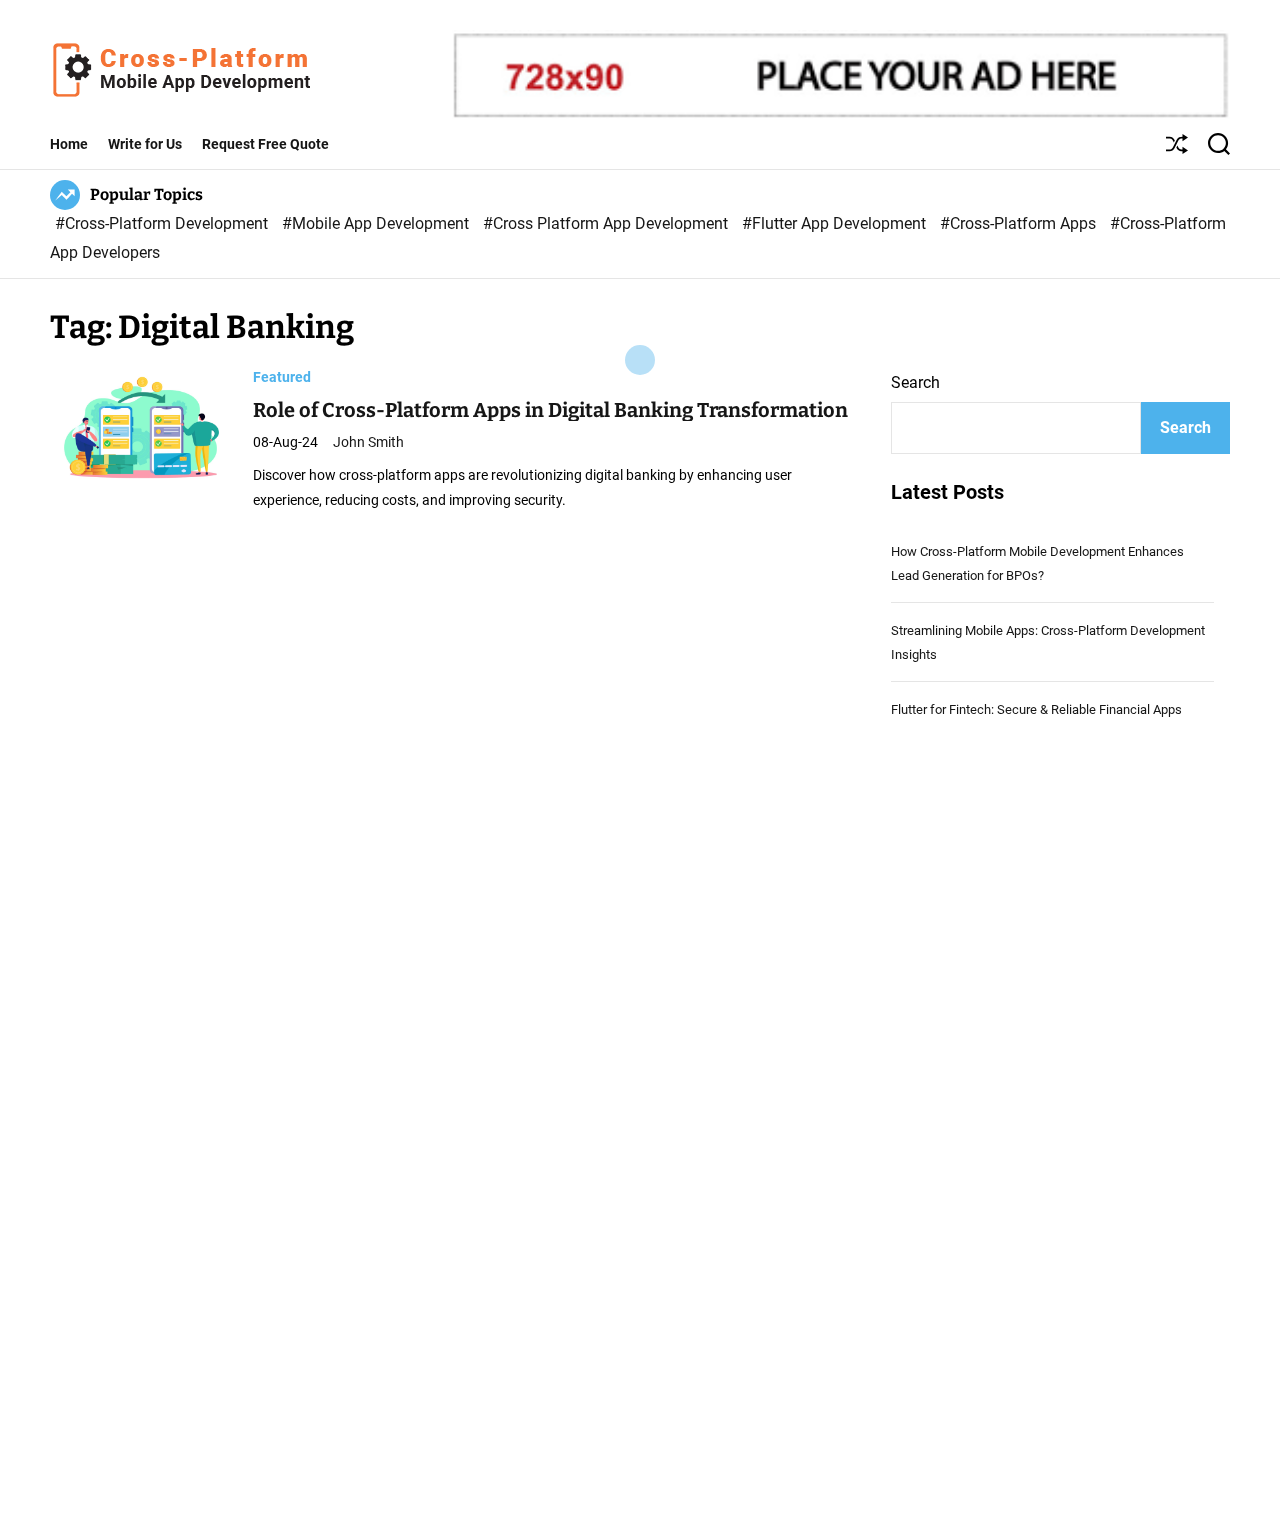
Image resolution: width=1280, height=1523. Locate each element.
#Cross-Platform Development (163, 223)
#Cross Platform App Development (607, 223)
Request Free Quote (265, 144)
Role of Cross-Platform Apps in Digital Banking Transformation (550, 409)
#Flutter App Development (836, 223)
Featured (282, 376)
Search (915, 382)
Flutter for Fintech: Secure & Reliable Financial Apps (1036, 709)
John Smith (368, 441)
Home (69, 144)
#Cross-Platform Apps (1020, 223)
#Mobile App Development (377, 223)
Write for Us (145, 144)
